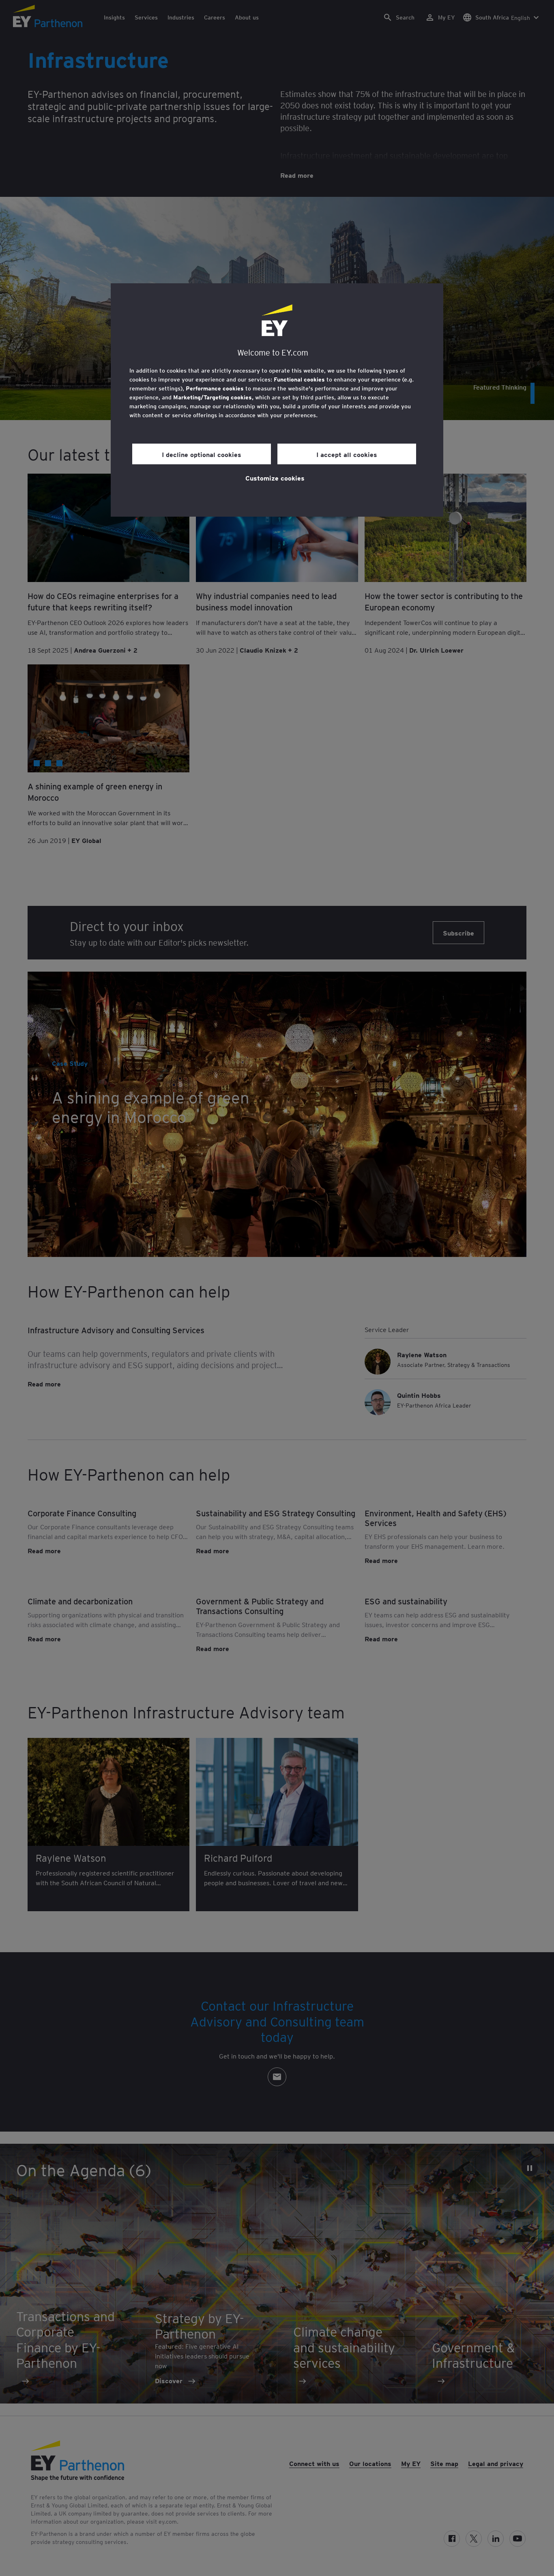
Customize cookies (275, 478)
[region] (277, 400)
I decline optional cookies (202, 454)
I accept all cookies (347, 454)
